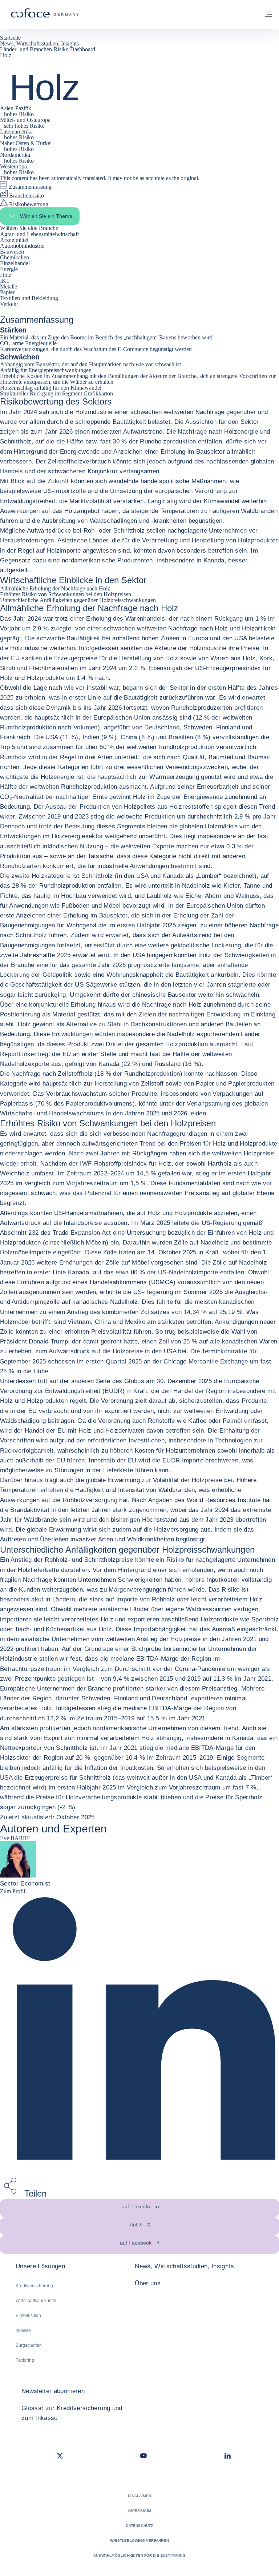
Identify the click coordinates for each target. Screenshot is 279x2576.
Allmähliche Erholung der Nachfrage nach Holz (55, 588)
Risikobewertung (28, 204)
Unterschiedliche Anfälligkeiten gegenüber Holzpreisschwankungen (78, 600)
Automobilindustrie (23, 246)
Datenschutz (139, 2526)
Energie (10, 269)
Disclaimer (139, 2496)
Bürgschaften (29, 2345)
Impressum (140, 2511)
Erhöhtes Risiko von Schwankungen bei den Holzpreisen (66, 594)
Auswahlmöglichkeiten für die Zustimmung (139, 2555)
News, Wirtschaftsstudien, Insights (184, 2266)
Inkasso (23, 2330)
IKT (6, 281)
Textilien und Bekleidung (30, 298)
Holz (6, 275)
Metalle (9, 286)
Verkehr (10, 304)
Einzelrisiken (28, 2316)
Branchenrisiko (26, 196)
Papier (8, 292)
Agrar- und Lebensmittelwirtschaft (40, 234)
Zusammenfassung (29, 187)
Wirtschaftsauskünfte (36, 2301)
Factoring (25, 2360)
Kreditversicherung (34, 2286)
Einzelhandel (16, 263)
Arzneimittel (15, 240)
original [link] (189, 178)
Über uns (148, 2283)
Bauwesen (13, 252)
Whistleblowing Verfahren (139, 2541)
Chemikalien (15, 257)
